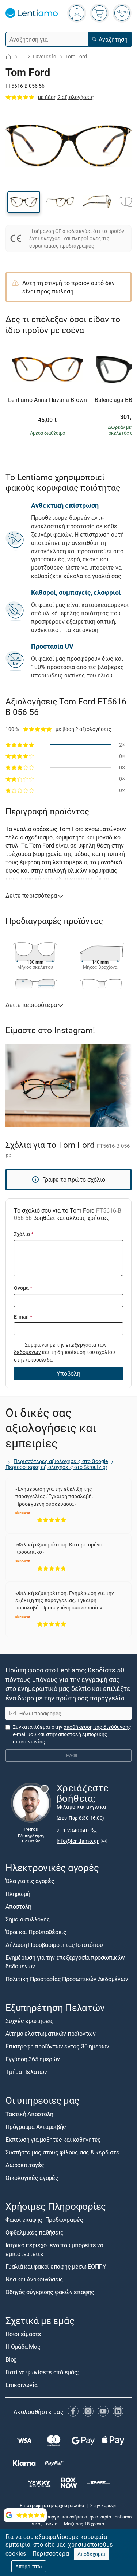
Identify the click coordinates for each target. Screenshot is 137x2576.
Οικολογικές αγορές (32, 2177)
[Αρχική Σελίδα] (8, 57)
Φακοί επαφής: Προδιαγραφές (44, 2219)
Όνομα (23, 1288)
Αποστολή (18, 1907)
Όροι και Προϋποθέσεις (36, 1932)
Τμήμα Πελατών (26, 2072)
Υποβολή (68, 1374)
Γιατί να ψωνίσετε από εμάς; (42, 2372)
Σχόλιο (24, 1234)
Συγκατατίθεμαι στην (72, 1734)
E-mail (23, 1317)
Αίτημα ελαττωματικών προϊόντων (51, 2034)
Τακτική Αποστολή (29, 2114)
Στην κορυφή (104, 2505)
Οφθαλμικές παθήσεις (34, 2232)
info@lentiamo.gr (78, 1841)
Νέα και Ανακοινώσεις (34, 2279)
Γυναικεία (45, 56)
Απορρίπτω (29, 2566)
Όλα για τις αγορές (30, 1881)
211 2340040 (73, 1830)
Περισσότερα (51, 2553)
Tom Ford (76, 56)
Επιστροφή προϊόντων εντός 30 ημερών (57, 2046)
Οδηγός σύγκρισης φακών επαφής (50, 2292)
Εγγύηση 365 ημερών (33, 2059)
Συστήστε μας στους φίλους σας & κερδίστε (62, 2152)
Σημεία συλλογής (28, 1919)
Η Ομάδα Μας (23, 2346)
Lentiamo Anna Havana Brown (47, 400)
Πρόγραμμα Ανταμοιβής (36, 2126)
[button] (24, 202)
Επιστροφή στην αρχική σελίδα (52, 2505)
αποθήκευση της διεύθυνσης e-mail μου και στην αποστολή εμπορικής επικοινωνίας (72, 1734)
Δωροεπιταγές (25, 2165)
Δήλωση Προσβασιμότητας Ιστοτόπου (54, 1945)
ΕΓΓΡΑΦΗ (68, 1755)
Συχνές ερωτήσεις (30, 2021)
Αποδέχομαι (92, 2554)
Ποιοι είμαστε (23, 2334)
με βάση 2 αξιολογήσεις (66, 97)
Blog (11, 2359)
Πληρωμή (18, 1894)
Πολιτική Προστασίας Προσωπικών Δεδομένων (67, 1979)
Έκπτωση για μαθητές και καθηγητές (53, 2139)
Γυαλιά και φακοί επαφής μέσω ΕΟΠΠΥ (56, 2266)
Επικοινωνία (21, 2385)
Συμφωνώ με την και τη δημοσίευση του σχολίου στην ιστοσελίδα (64, 1352)
